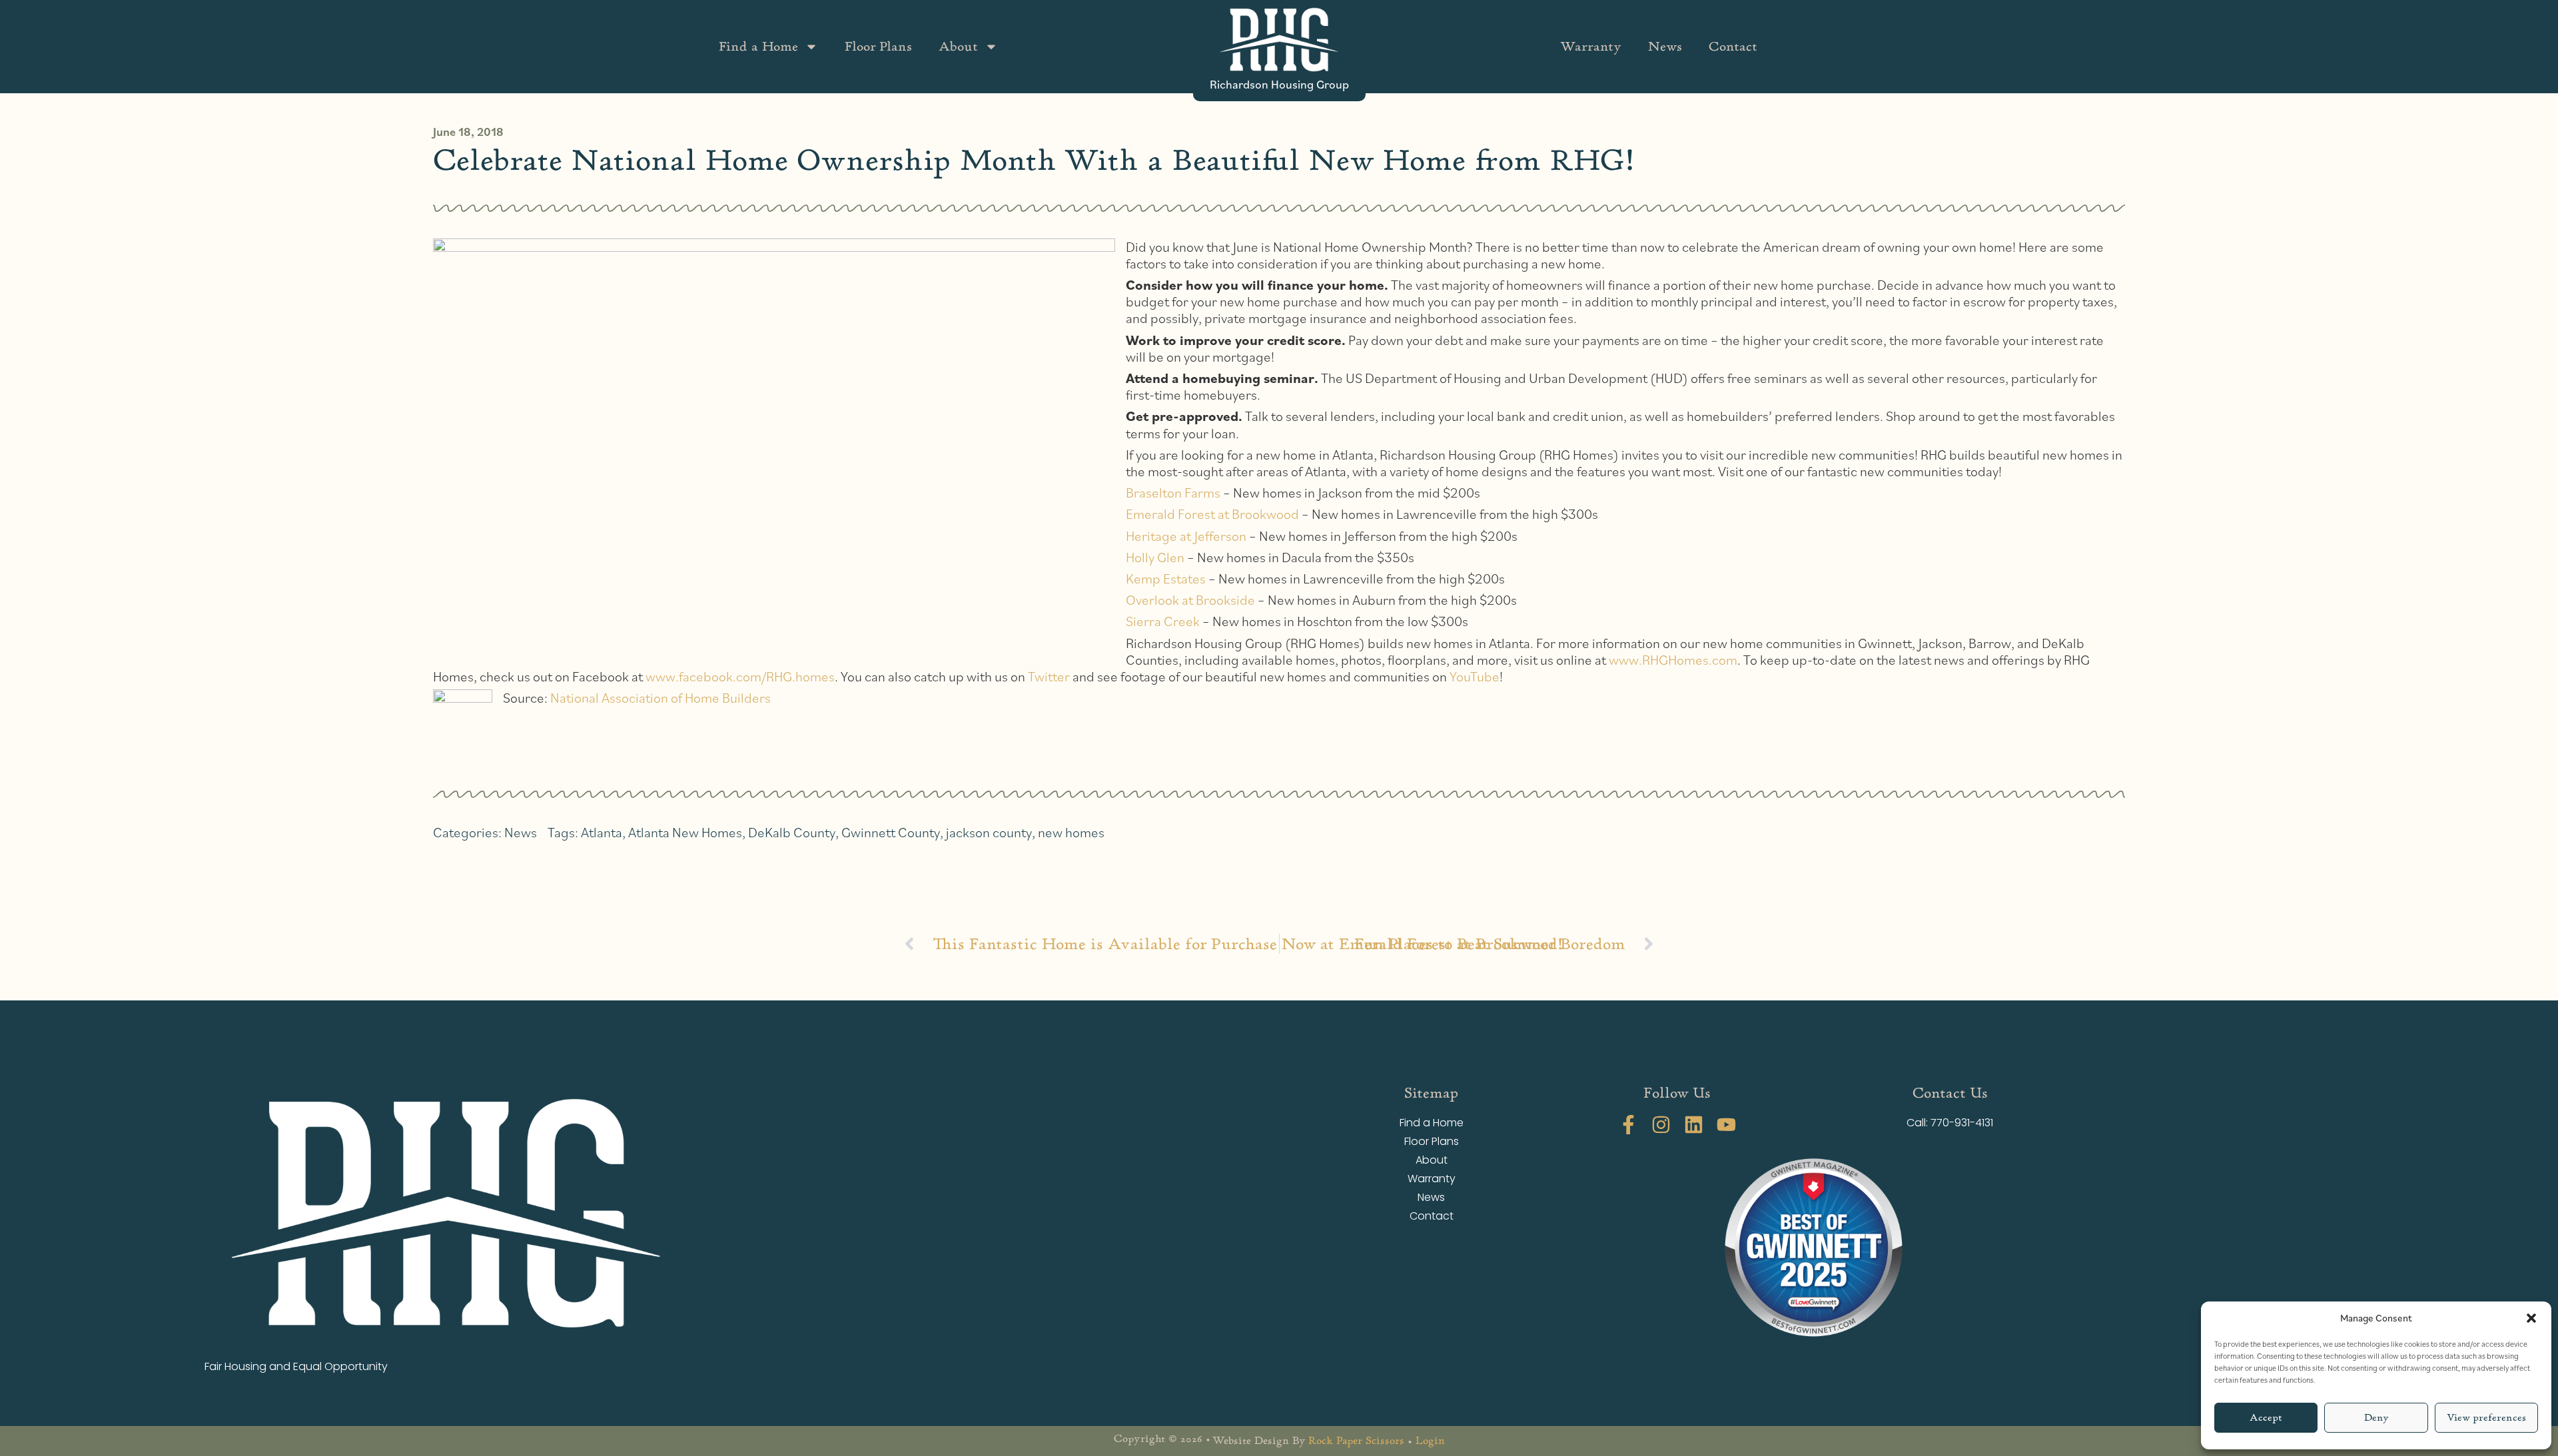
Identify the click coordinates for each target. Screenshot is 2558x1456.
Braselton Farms (1173, 493)
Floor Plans (878, 46)
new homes (1071, 832)
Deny (2376, 1418)
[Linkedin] (1694, 1125)
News (1665, 46)
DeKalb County (792, 832)
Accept (2266, 1418)
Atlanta (602, 832)
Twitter (1049, 676)
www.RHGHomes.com (1673, 660)
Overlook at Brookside (1190, 600)
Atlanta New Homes (685, 832)
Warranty (1591, 46)
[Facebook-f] (1628, 1125)
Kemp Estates (1166, 578)
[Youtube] (1726, 1125)
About (958, 46)
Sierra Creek (1163, 621)
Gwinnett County (891, 832)
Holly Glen (1155, 557)
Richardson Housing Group (1279, 84)
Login (1430, 1441)
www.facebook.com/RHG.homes (740, 676)
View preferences (2486, 1418)
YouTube (1475, 676)
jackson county (989, 832)
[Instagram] (1661, 1125)
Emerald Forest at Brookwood (1212, 514)
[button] (2531, 1318)
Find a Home (758, 46)
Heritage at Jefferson (1186, 536)
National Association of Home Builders (660, 698)
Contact (1733, 46)
